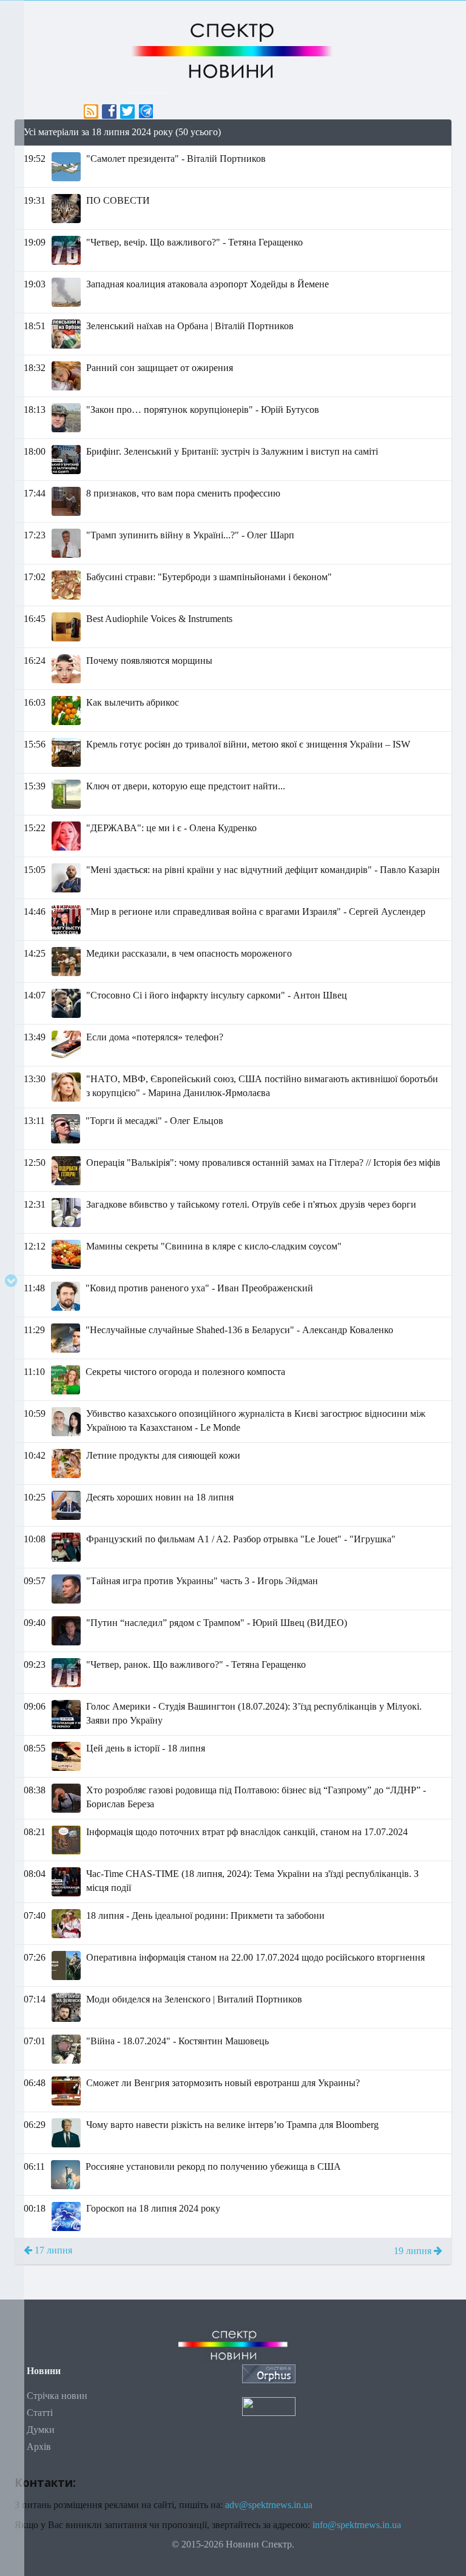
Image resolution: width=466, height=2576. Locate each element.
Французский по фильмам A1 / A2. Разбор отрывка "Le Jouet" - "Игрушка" (241, 1539)
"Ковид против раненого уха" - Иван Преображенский (199, 1288)
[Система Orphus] (269, 2373)
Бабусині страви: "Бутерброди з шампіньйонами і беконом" (209, 577)
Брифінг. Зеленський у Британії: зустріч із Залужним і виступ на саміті (232, 451)
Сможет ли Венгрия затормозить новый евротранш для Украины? (223, 2083)
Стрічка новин (57, 2396)
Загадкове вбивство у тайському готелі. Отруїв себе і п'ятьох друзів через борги (251, 1204)
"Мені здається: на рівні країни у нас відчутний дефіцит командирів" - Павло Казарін (263, 870)
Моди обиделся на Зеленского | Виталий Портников (194, 1999)
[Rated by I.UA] (269, 2405)
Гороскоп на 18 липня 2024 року (153, 2208)
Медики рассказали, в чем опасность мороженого (189, 953)
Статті (40, 2413)
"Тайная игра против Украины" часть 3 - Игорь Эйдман (202, 1581)
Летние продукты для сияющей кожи (163, 1455)
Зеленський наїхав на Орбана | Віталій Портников (190, 326)
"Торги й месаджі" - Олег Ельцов (154, 1121)
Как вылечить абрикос (133, 702)
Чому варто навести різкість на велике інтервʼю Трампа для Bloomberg (232, 2125)
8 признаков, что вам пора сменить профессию (183, 493)
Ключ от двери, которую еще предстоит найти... (186, 786)
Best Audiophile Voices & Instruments (159, 619)
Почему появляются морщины (149, 661)
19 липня (414, 2251)
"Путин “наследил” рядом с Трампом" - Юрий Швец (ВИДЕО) (217, 1623)
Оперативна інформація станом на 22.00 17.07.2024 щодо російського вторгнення (255, 1957)
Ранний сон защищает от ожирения (160, 368)
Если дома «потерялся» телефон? (155, 1037)
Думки (41, 2430)
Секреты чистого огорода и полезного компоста (185, 1372)
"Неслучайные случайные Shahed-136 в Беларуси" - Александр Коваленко (239, 1330)
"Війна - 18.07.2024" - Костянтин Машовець (177, 2041)
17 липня (52, 2250)
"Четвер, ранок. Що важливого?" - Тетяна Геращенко (196, 1664)
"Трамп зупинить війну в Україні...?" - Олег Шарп (190, 535)
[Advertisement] (233, 2323)
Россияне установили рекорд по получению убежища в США (213, 2166)
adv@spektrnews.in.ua (269, 2505)
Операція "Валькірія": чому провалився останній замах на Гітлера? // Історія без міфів (263, 1163)
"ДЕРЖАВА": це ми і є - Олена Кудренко (171, 828)
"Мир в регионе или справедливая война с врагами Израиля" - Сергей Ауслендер (256, 912)
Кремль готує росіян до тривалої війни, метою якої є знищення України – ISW (248, 744)
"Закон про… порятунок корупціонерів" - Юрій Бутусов (203, 410)
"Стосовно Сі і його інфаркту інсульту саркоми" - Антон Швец (217, 995)
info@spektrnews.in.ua (357, 2525)
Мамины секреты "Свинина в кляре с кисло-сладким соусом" (214, 1246)
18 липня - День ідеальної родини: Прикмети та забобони (205, 1915)
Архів (39, 2447)
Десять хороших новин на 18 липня (160, 1497)
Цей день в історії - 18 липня (146, 1748)
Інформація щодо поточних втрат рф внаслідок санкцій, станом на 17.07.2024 (247, 1832)
